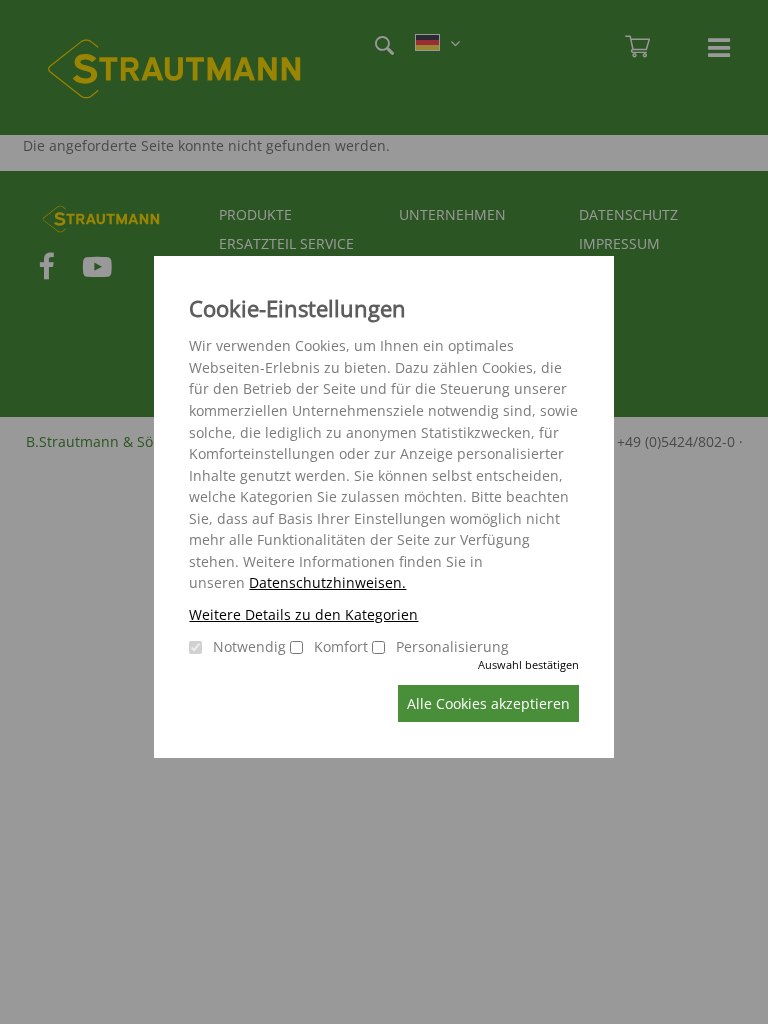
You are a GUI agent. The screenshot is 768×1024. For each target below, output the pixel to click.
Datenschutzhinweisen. (327, 582)
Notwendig (249, 646)
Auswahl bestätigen (528, 664)
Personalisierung (452, 646)
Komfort (341, 646)
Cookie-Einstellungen (297, 308)
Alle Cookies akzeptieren (488, 703)
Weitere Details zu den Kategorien (303, 614)
